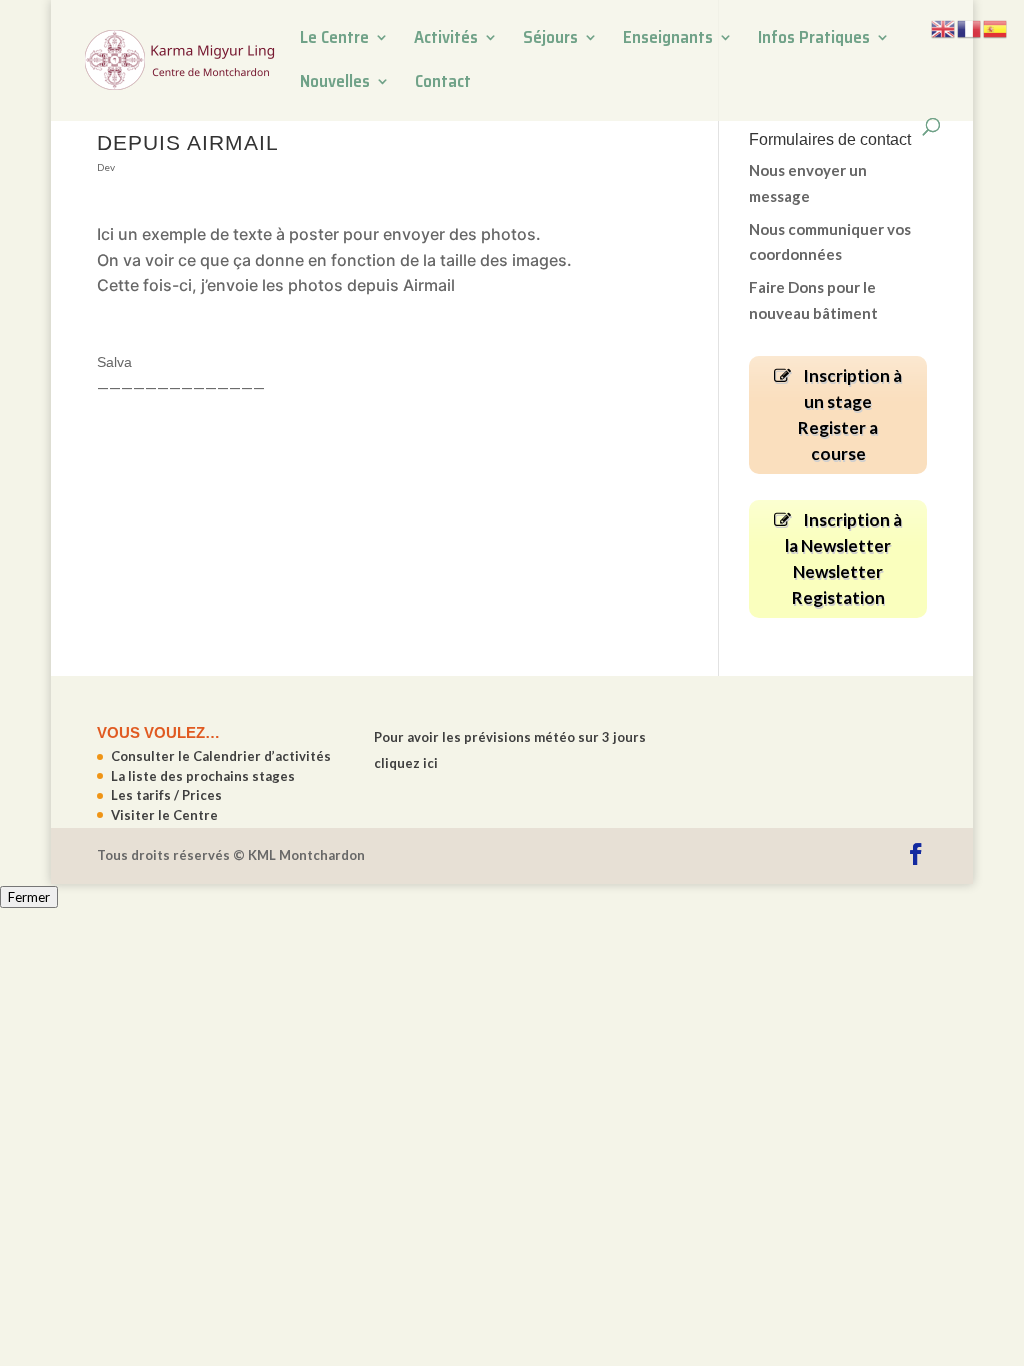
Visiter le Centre (164, 815)
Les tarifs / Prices (166, 795)
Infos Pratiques (814, 40)
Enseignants (668, 40)
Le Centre (334, 40)
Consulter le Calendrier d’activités (221, 756)
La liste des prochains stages (203, 776)
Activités (446, 40)
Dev (106, 167)
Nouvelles (335, 84)
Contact (443, 84)
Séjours (550, 40)
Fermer (29, 897)
